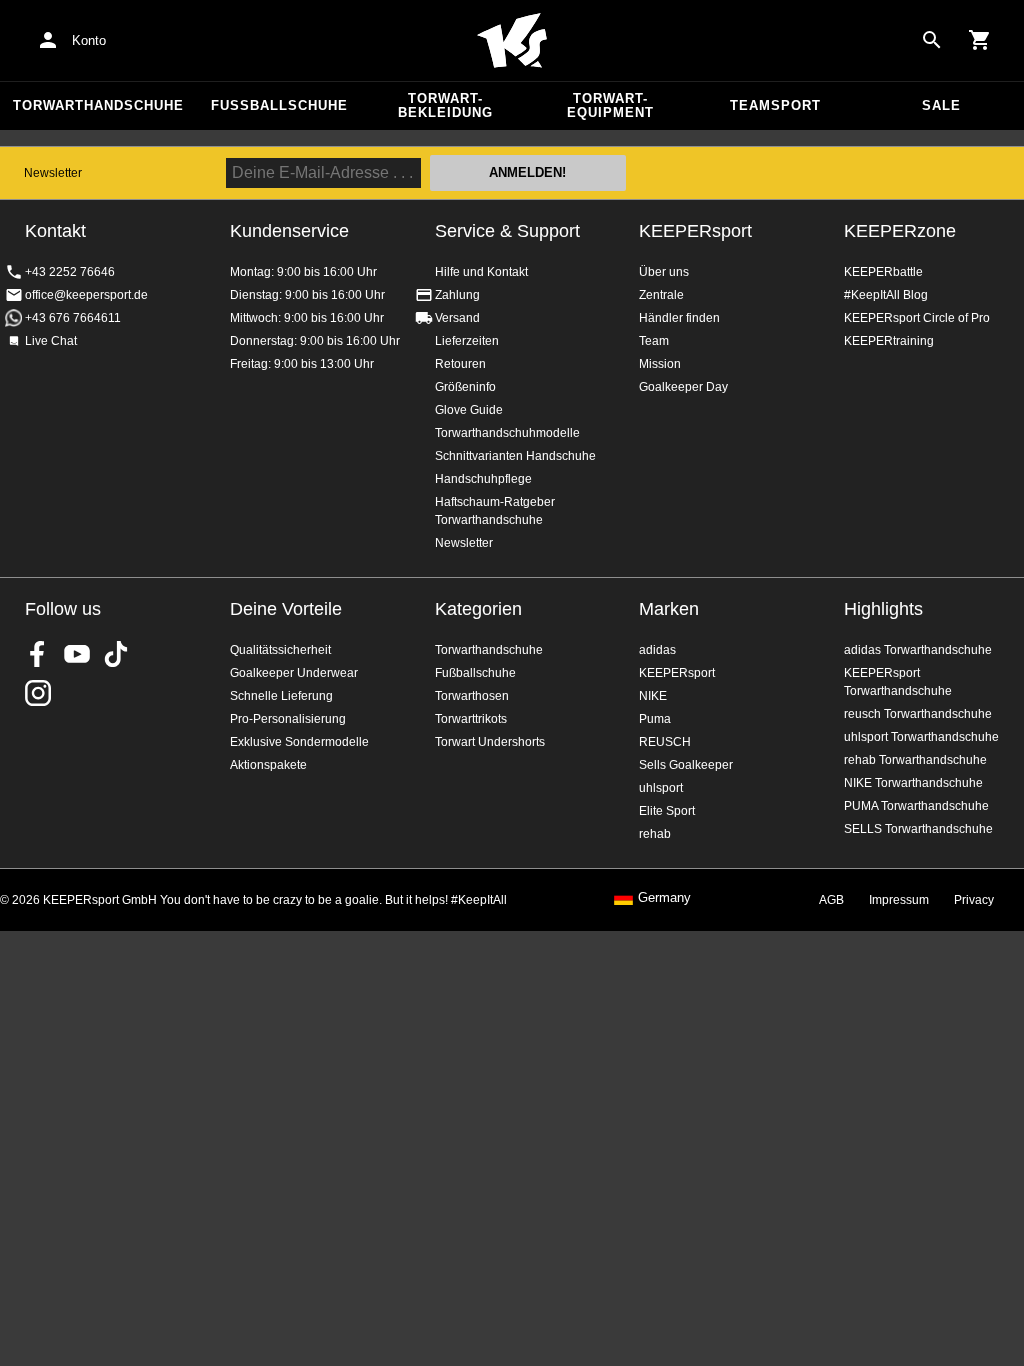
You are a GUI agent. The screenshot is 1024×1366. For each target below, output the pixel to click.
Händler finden (679, 318)
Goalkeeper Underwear (294, 673)
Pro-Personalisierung (288, 719)
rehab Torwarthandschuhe (915, 760)
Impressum (899, 900)
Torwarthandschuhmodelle (507, 433)
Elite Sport (667, 811)
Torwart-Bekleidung (445, 105)
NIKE (653, 696)
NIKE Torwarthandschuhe (913, 783)
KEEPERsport (695, 231)
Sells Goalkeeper (686, 765)
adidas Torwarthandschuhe (918, 650)
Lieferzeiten (467, 341)
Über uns (664, 272)
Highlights (883, 609)
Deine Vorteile (286, 609)
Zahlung (457, 295)
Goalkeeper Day (683, 387)
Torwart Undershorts (490, 742)
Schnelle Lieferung (281, 696)
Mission (660, 364)
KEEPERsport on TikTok (116, 654)
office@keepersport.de (86, 295)
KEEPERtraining (889, 341)
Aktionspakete (268, 765)
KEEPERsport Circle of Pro (917, 318)
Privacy (974, 900)
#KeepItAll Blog (886, 295)
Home (512, 41)
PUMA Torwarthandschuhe (916, 806)
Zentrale (661, 295)
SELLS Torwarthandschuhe (918, 829)
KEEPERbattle (883, 272)
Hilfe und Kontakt (481, 272)
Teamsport (775, 105)
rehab (655, 834)
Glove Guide (469, 410)
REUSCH (665, 742)
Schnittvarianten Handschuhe (515, 456)
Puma (655, 719)
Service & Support (507, 231)
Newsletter (53, 173)
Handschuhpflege (483, 479)
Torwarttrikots (471, 719)
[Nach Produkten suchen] (932, 40)
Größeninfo (465, 387)
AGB (831, 900)
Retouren (460, 364)
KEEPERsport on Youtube (77, 654)
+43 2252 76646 (70, 272)
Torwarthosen (472, 696)
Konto (89, 40)
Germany (664, 898)
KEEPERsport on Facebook (38, 654)
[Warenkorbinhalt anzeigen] (980, 40)
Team (654, 341)
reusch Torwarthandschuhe (918, 714)
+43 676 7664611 (73, 318)
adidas (657, 650)
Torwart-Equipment (610, 105)
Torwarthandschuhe (98, 105)
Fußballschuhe (279, 105)
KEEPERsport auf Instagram (38, 693)
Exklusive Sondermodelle (299, 742)
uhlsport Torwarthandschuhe (921, 737)
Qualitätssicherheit (280, 650)
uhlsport (661, 788)
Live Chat (51, 341)
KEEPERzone (900, 231)
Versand (457, 318)
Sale (941, 105)
